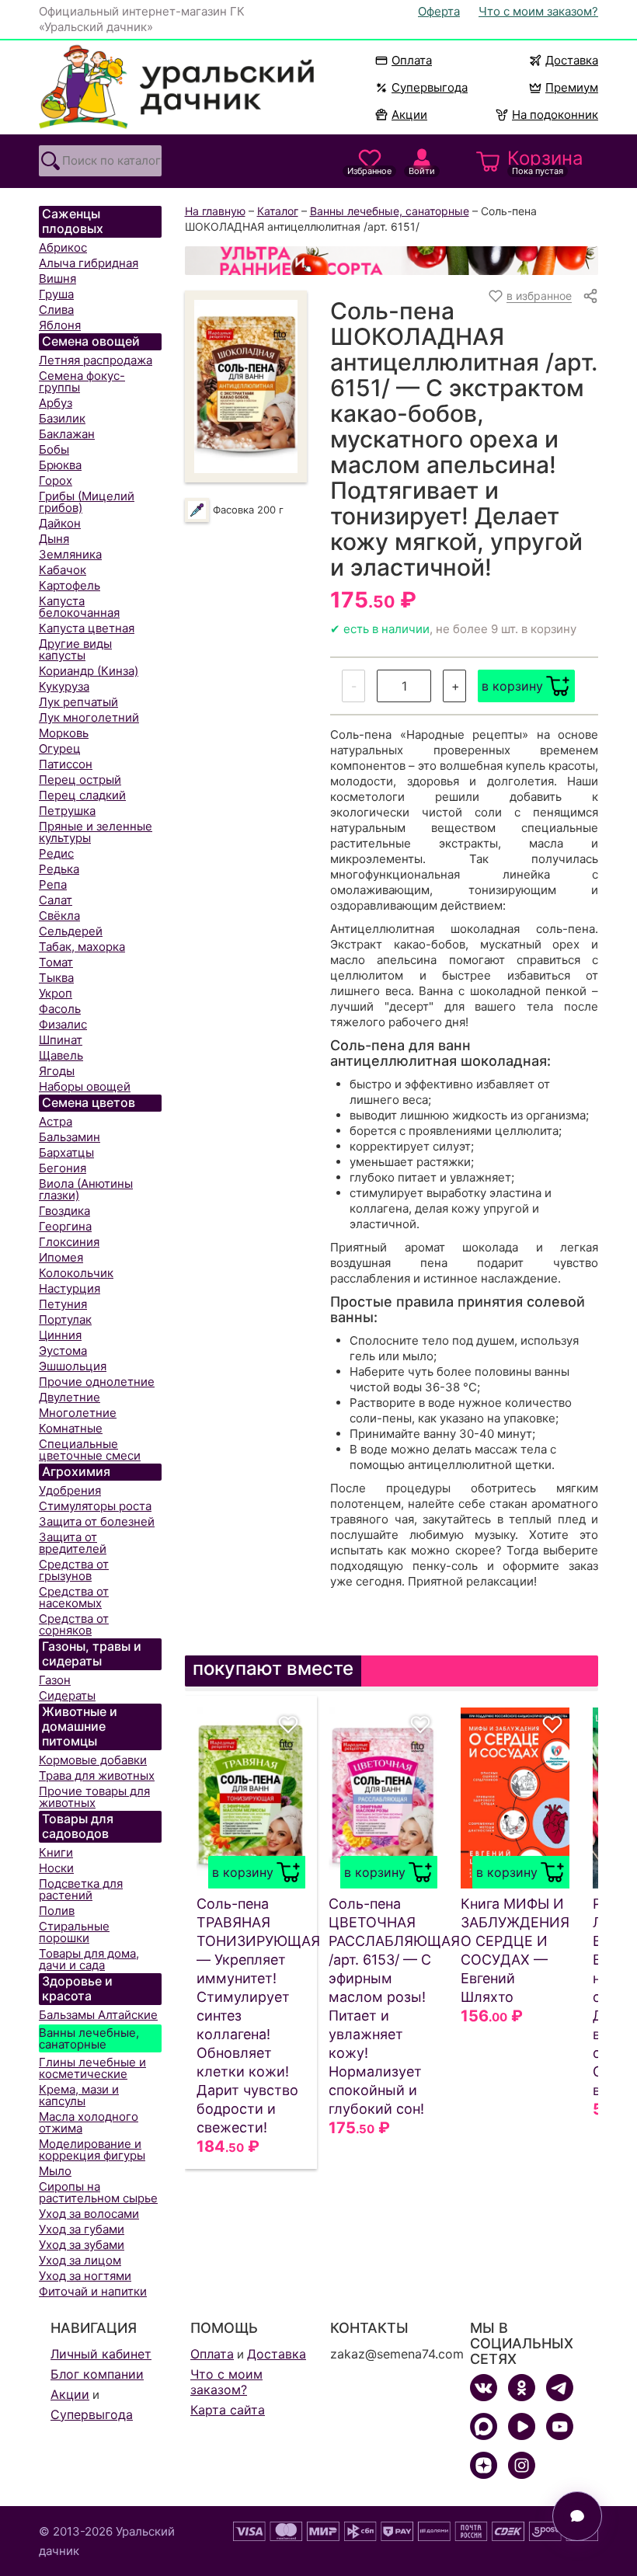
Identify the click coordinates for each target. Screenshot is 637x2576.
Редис (56, 853)
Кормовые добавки (93, 1760)
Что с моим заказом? (538, 11)
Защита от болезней (97, 1521)
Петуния (63, 1304)
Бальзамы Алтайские (98, 2015)
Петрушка (67, 811)
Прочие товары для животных (94, 1797)
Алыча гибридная (89, 263)
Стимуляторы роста (95, 1506)
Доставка (572, 60)
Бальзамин (70, 1137)
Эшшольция (73, 1366)
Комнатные (71, 1428)
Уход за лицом (80, 2260)
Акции (409, 115)
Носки (56, 1868)
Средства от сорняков (74, 1624)
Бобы (54, 449)
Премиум (572, 87)
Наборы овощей (85, 1086)
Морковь (64, 733)
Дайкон (60, 523)
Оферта (439, 11)
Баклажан (67, 434)
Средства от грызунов (74, 1570)
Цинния (60, 1335)
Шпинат (61, 1040)
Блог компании (97, 2374)
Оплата (412, 60)
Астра (56, 1121)
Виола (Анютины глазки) (86, 1189)
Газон (55, 1680)
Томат (56, 962)
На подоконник (555, 115)
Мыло (55, 2171)
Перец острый (80, 780)
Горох (56, 480)
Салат (56, 900)
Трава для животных (97, 1775)
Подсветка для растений (81, 1889)
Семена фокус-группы (82, 381)
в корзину (512, 686)
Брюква (60, 465)
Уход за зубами (82, 2245)
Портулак (65, 1319)
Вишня (57, 278)
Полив (57, 1911)
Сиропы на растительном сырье (98, 2192)
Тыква (56, 978)
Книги (56, 1852)
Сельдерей (71, 931)
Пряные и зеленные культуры (96, 832)
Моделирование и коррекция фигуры (92, 2150)
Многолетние (78, 1413)
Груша (56, 294)
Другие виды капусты (75, 649)
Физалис (63, 1024)
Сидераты (67, 1695)
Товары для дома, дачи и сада (89, 1959)
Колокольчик (76, 1273)
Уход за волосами (89, 2214)
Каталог (278, 211)
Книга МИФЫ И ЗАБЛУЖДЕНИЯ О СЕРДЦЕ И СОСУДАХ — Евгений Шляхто (515, 1950)
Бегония (63, 1168)
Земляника (70, 554)
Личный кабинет (101, 2354)
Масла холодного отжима (89, 2122)
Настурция (70, 1288)
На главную (215, 211)
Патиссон (66, 764)
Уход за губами (82, 2229)
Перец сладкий (82, 795)
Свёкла (59, 916)
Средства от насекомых (74, 1597)
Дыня (54, 539)
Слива (56, 310)
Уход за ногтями (85, 2276)
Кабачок (63, 570)
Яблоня (60, 325)
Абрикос (63, 247)
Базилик (62, 418)
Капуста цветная (87, 628)
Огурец (60, 748)
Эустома (63, 1351)
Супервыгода (430, 87)
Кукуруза (64, 686)
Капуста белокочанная (79, 607)
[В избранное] (288, 1725)
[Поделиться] (590, 296)
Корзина (545, 162)
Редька (59, 869)
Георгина (65, 1226)
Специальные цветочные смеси (90, 1450)
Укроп (56, 993)
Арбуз (56, 403)
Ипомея (61, 1257)
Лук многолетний (89, 717)
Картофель (70, 585)
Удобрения (70, 1490)
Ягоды (57, 1071)
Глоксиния (69, 1242)
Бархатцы (66, 1152)
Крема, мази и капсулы (79, 2095)
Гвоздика (64, 1211)
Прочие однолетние (97, 1382)
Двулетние (70, 1397)
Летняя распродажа (96, 360)
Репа (53, 884)
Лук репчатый (78, 702)
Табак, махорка (82, 947)
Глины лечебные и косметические (92, 2068)
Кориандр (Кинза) (89, 671)
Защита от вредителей (73, 1543)
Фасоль (60, 1009)
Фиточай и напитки (93, 2291)
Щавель (61, 1055)
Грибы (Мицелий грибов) (87, 502)
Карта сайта (228, 2410)
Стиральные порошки (74, 1932)
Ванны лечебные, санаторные (89, 2038)
